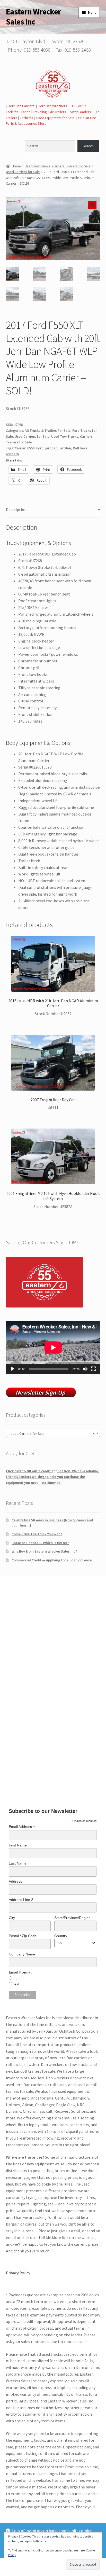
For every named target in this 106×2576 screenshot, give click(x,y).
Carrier (20, 448)
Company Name (22, 1954)
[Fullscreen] (93, 1369)
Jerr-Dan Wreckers (53, 106)
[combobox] (53, 1433)
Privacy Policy (18, 2273)
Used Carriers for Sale (23, 172)
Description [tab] (16, 510)
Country (61, 1936)
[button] (92, 205)
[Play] (13, 1369)
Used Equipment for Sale (55, 118)
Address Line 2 (21, 1900)
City (12, 1918)
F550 (31, 448)
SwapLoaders (81, 112)
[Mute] (85, 1369)
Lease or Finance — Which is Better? (40, 1543)
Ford (40, 448)
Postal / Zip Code (23, 1936)
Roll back (80, 448)
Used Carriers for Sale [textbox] (52, 1434)
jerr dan (51, 448)
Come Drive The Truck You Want (37, 1534)
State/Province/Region (72, 1918)
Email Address (22, 1827)
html (17, 1978)
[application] (53, 1348)
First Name (18, 1845)
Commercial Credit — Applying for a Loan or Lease (52, 1560)
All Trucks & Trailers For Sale (48, 430)
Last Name (18, 1863)
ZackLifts (26, 118)
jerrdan (65, 448)
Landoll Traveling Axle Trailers (44, 112)
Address (15, 1881)
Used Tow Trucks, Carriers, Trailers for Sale (58, 166)
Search (88, 146)
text (16, 1984)
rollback (12, 454)
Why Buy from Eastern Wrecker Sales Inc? (44, 1551)
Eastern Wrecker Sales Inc (33, 17)
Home (16, 166)
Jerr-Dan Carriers (21, 106)
